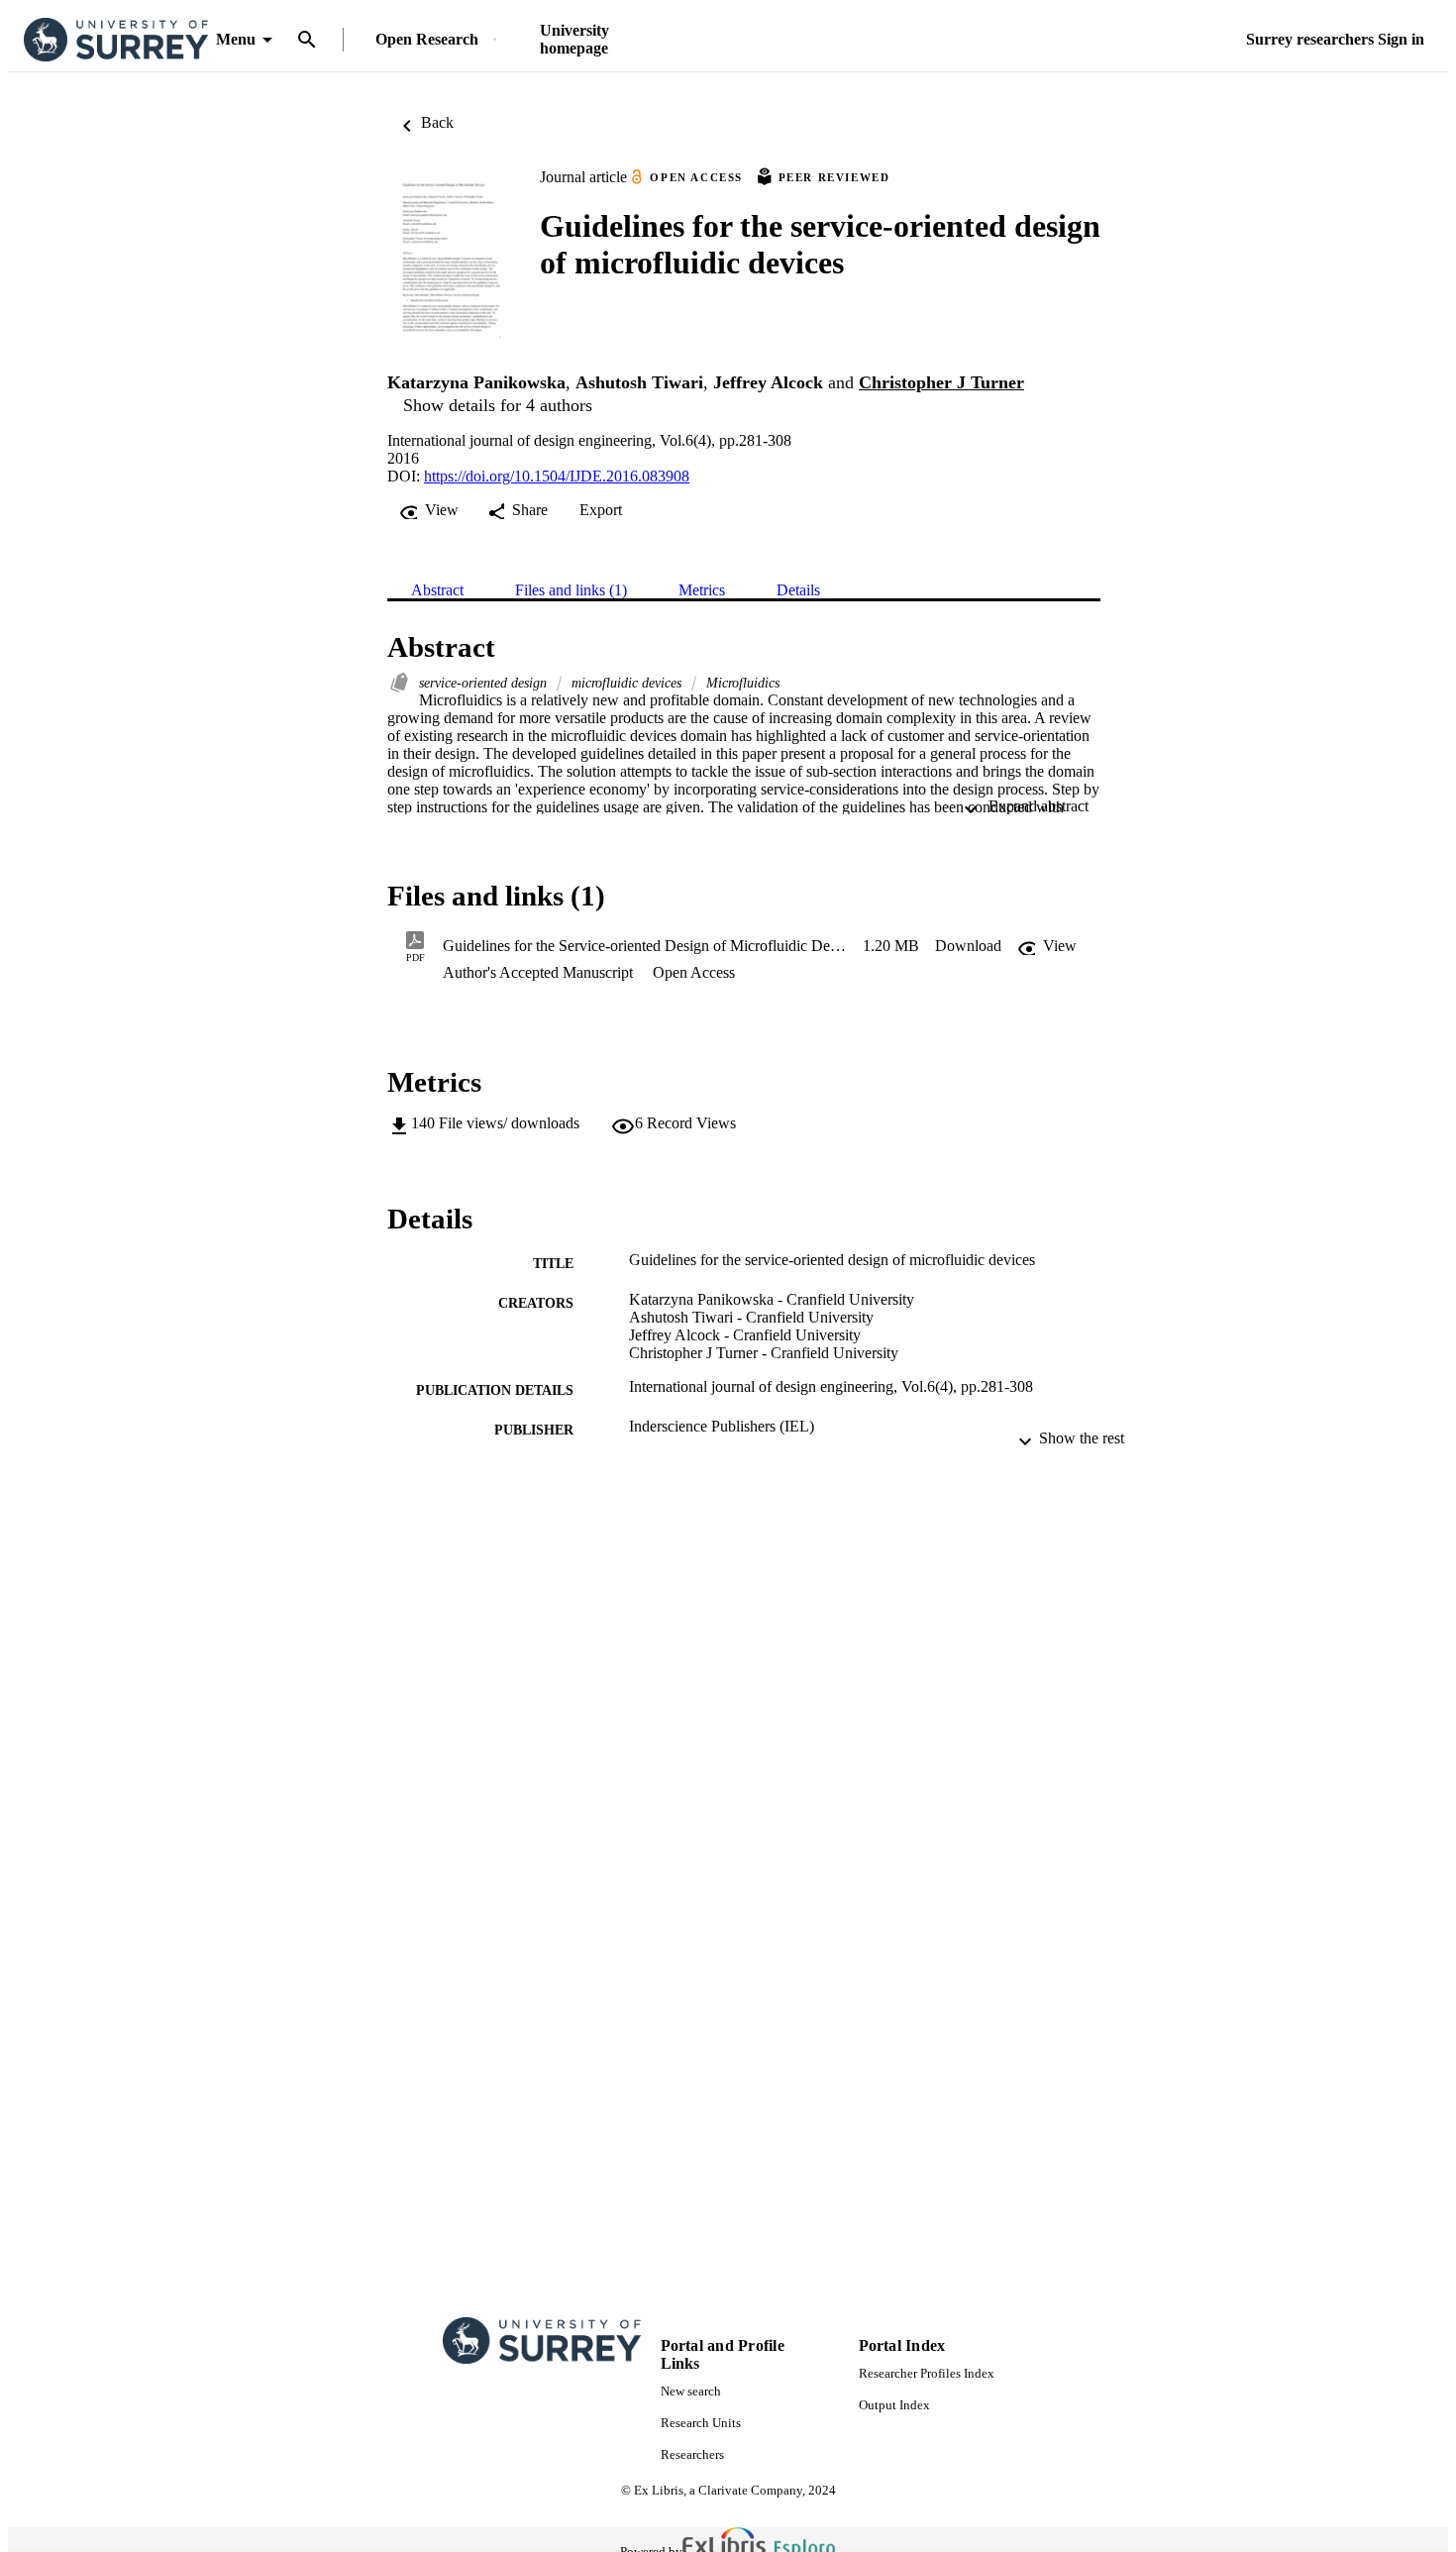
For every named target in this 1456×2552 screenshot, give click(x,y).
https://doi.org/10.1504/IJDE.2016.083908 (557, 476)
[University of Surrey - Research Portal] (116, 40)
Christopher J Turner (941, 382)
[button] (968, 946)
